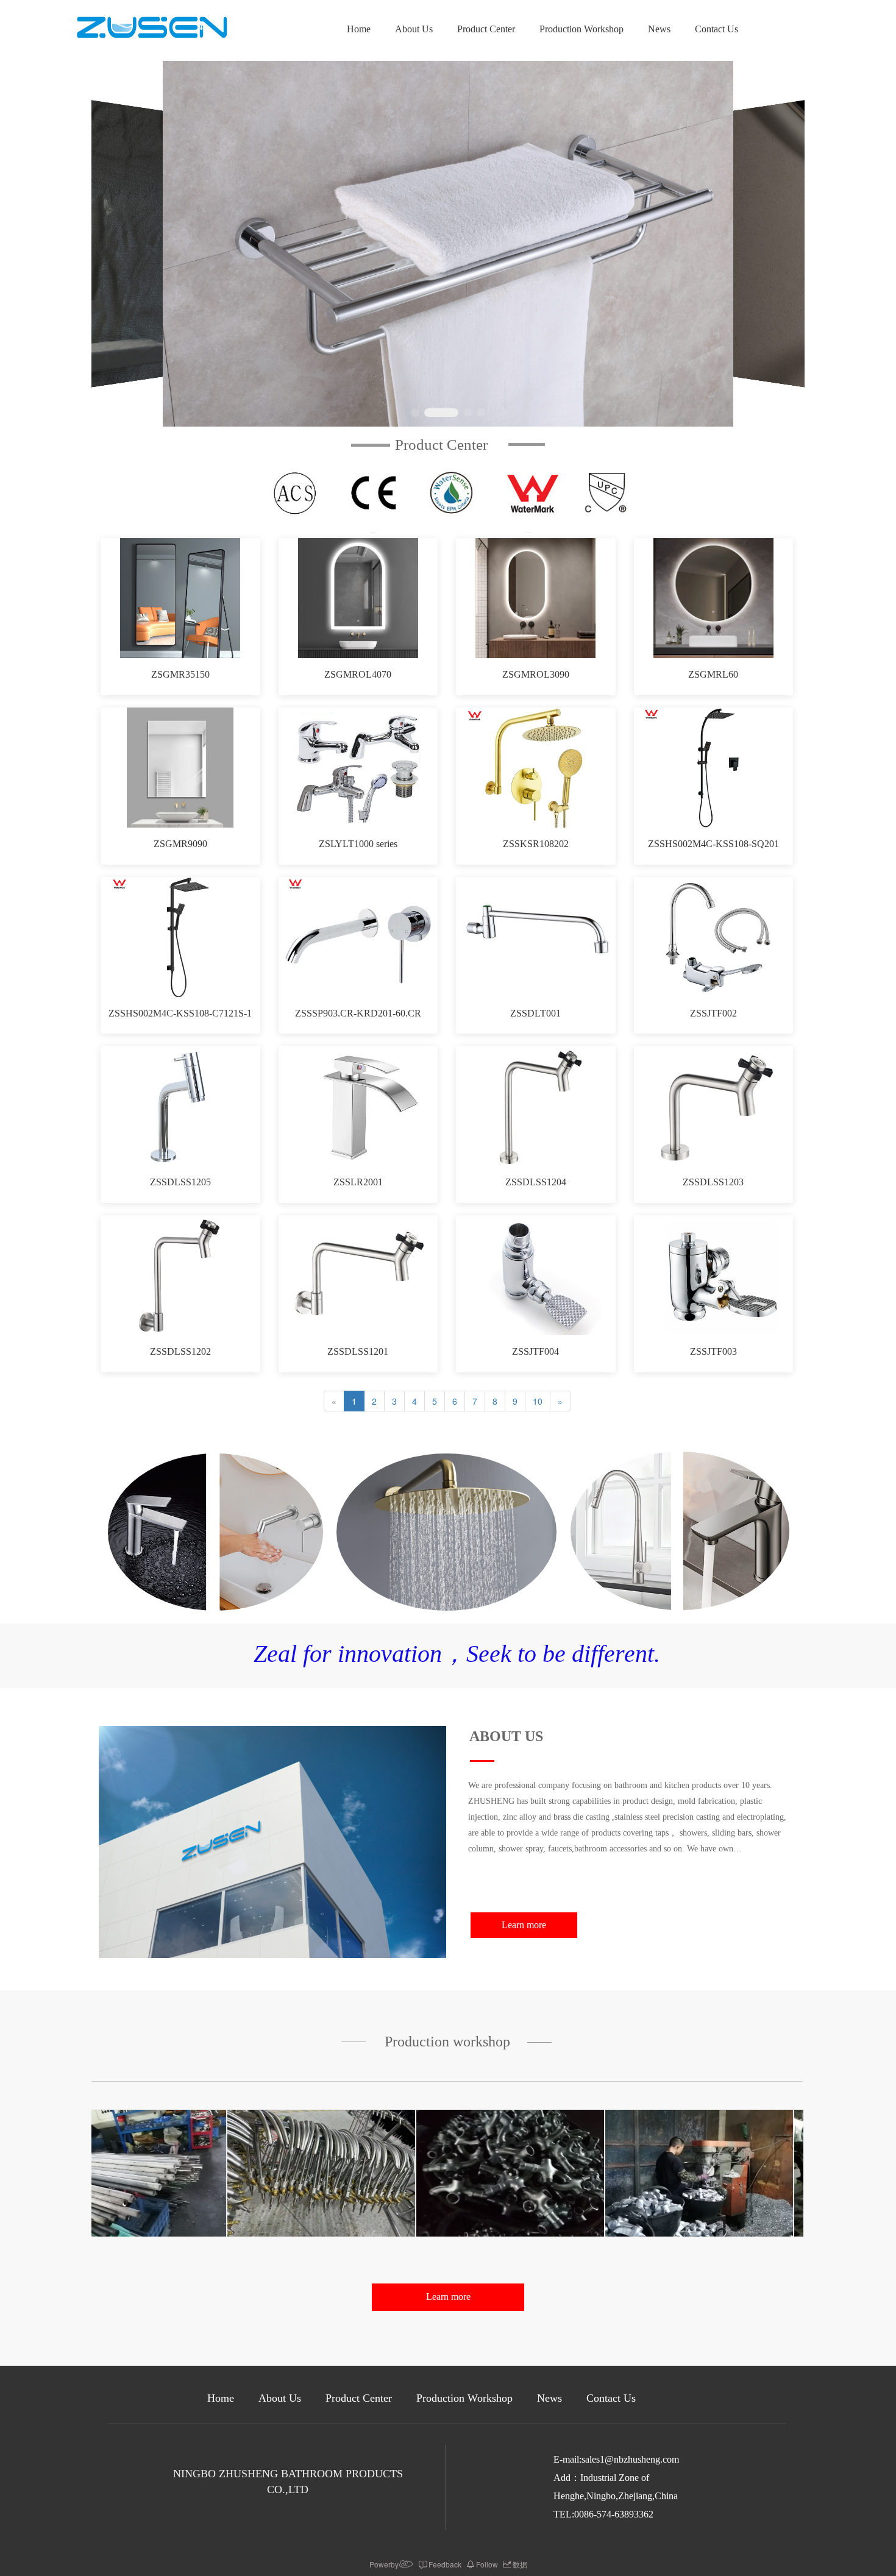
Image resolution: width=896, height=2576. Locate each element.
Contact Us (716, 29)
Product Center (486, 29)
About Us (414, 29)
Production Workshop (581, 29)
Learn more (524, 1925)
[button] (415, 413)
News (659, 29)
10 (538, 1401)
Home (359, 29)
